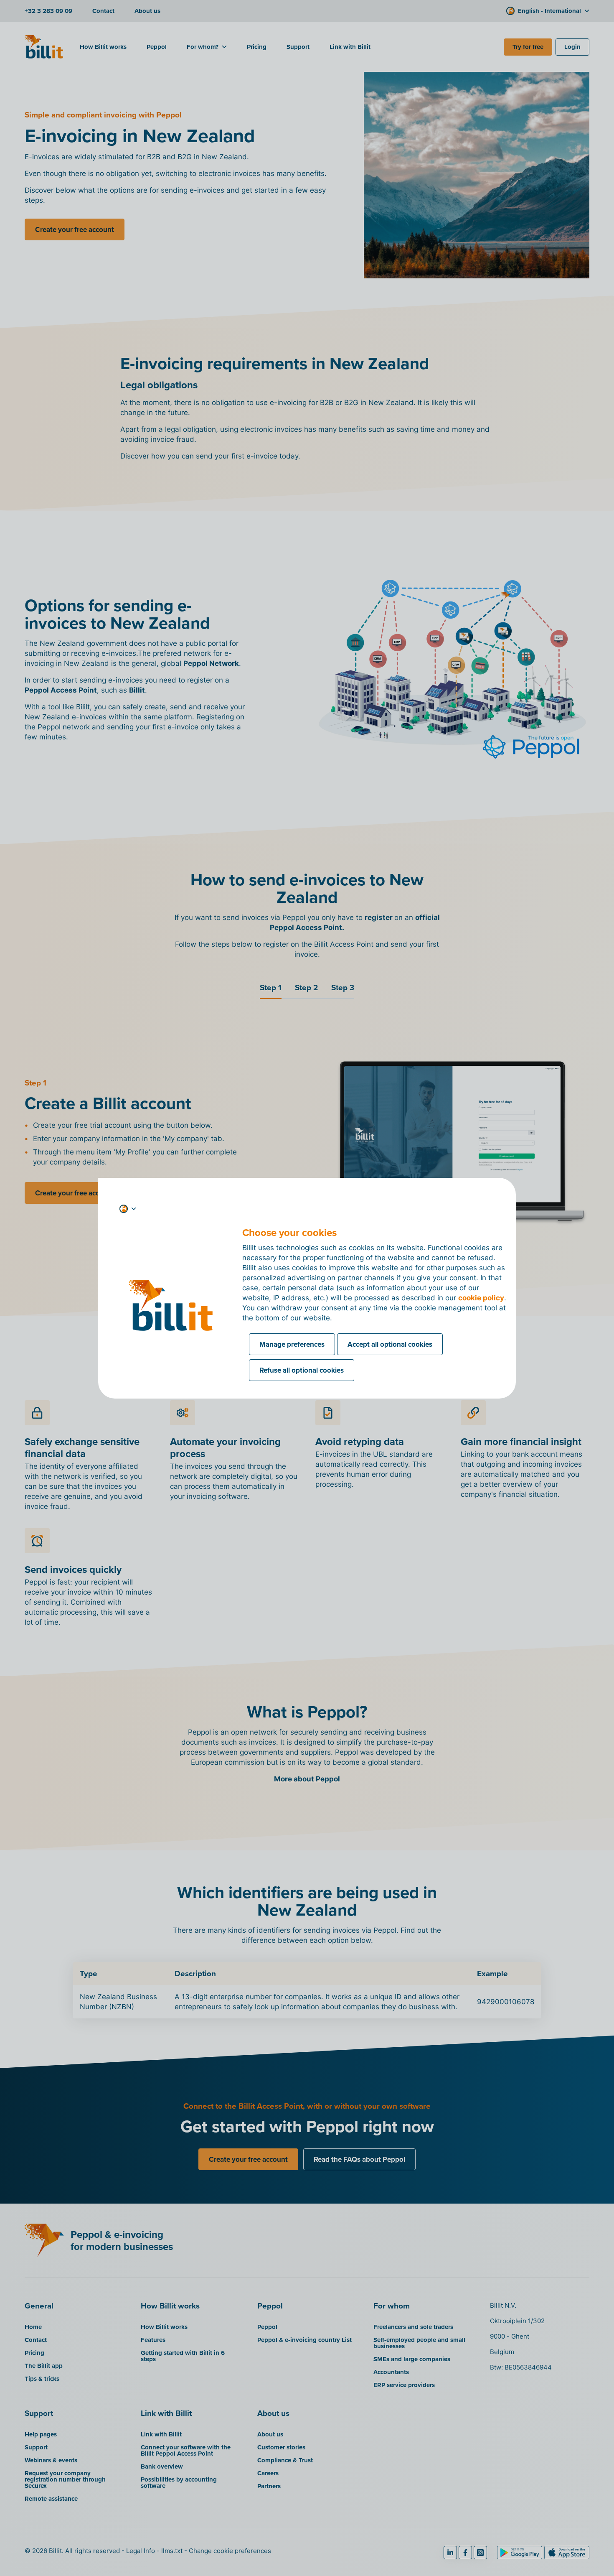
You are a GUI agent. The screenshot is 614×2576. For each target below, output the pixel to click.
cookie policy (481, 1298)
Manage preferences (292, 1344)
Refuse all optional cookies (302, 1370)
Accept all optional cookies (390, 1344)
